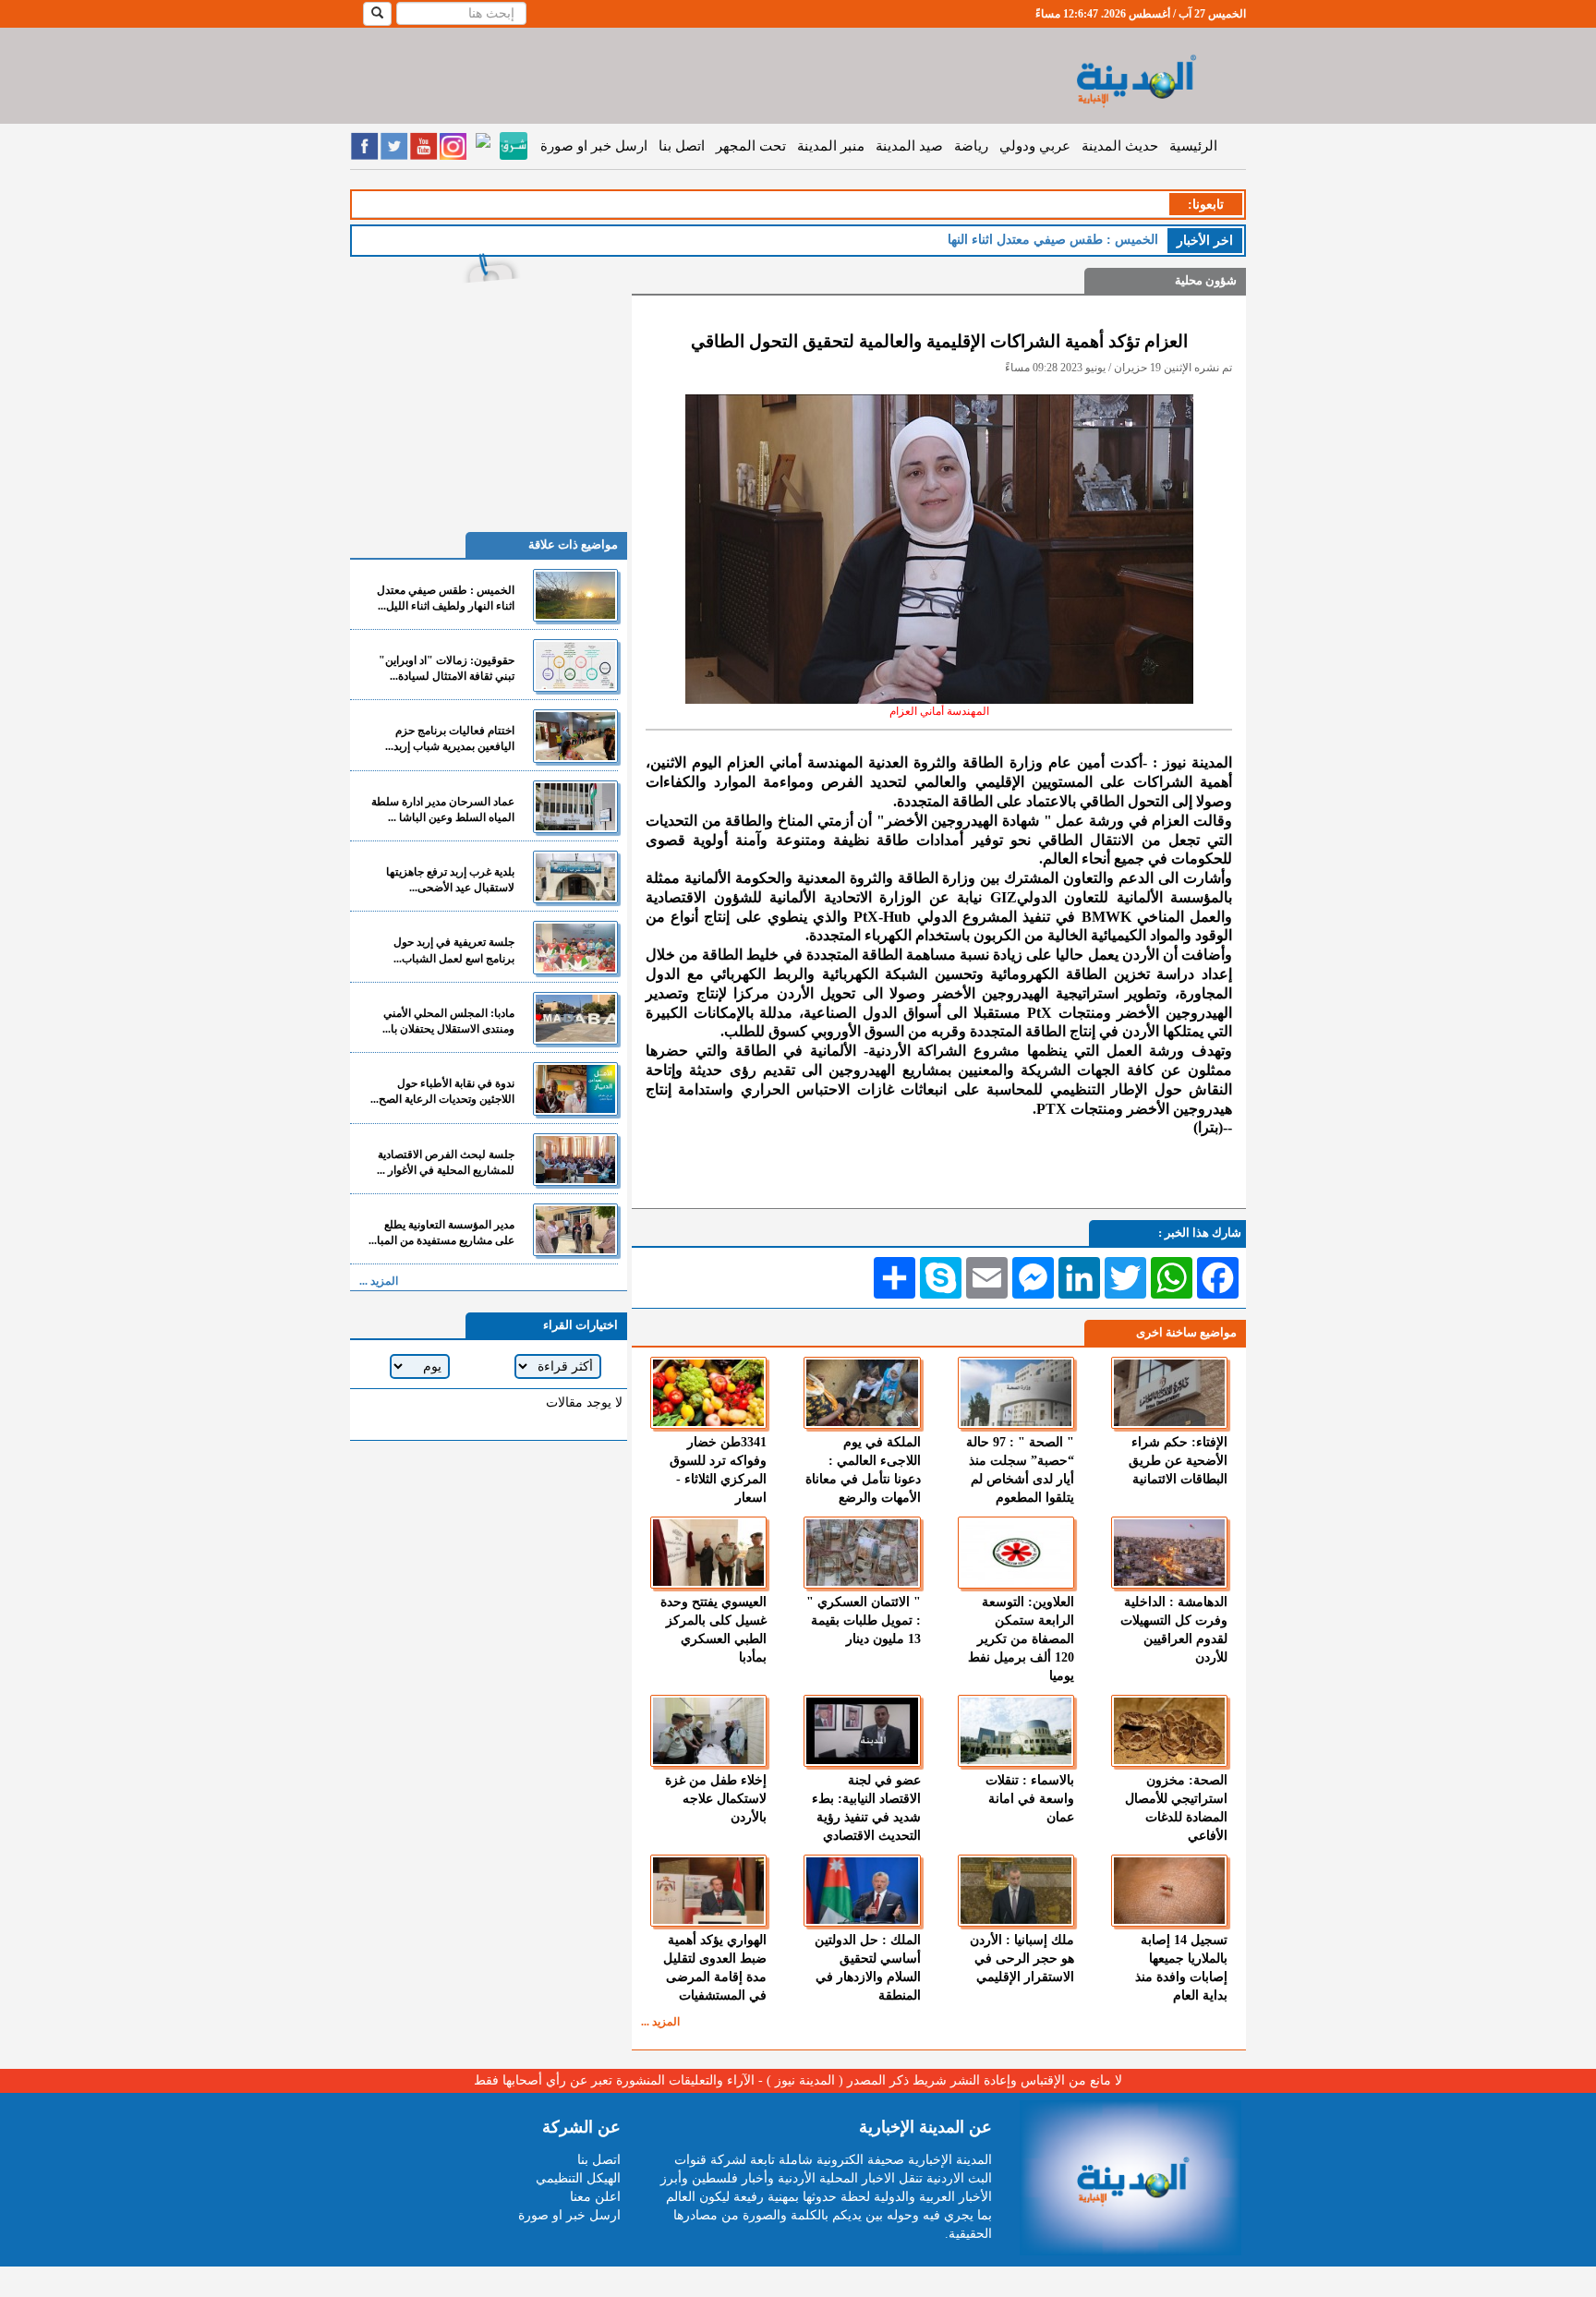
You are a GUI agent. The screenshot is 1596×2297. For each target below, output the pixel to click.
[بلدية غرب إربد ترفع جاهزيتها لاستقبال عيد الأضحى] (575, 877)
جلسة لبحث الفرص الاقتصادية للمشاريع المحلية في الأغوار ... (446, 1162)
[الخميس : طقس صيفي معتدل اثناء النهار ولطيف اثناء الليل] (575, 595)
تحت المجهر (751, 146)
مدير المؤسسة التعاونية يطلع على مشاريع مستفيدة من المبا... (441, 1233)
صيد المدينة (909, 146)
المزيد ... (660, 2022)
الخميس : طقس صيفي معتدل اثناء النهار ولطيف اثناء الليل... (446, 598)
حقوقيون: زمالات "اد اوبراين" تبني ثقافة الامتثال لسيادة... (447, 668)
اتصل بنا (682, 146)
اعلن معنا (595, 2197)
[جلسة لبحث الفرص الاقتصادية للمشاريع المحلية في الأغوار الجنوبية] (575, 1160)
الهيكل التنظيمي (578, 2178)
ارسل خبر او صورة (594, 146)
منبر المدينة (831, 146)
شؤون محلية (1206, 280)
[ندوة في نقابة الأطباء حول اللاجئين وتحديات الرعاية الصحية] (575, 1088)
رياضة (971, 146)
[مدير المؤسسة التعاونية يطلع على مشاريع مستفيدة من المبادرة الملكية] (575, 1230)
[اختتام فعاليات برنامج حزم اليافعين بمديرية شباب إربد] (575, 736)
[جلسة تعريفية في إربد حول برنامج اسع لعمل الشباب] (575, 947)
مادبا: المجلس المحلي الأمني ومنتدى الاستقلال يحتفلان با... (448, 1021)
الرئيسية (1193, 146)
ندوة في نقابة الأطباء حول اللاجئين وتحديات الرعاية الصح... (442, 1091)
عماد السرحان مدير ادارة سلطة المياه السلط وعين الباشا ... (443, 810)
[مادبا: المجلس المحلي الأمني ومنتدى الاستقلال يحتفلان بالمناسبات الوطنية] (575, 1018)
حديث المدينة (1120, 146)
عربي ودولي (1035, 146)
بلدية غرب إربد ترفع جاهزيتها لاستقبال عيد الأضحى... (450, 880)
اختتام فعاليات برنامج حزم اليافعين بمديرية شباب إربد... (450, 738)
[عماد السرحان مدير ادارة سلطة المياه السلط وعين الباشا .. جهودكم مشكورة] (575, 807)
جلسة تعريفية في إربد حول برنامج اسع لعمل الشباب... (454, 950)
